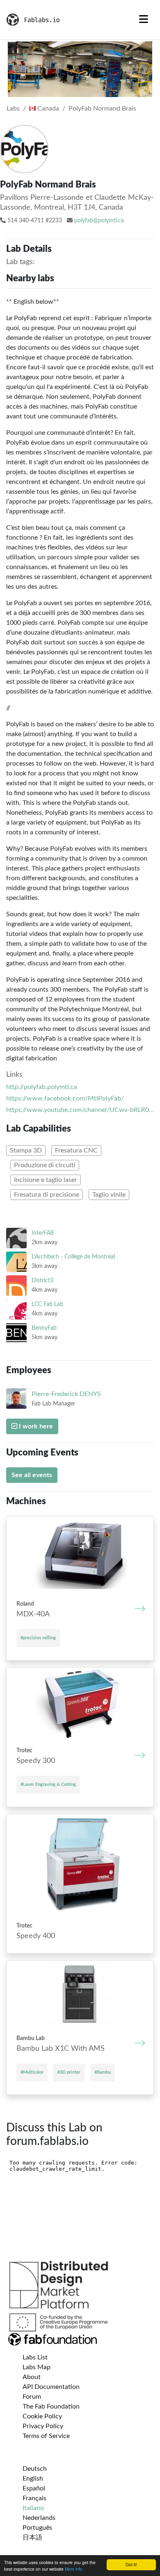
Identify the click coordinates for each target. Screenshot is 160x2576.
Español (34, 2488)
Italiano (33, 2508)
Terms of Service (46, 2436)
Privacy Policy (43, 2426)
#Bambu (103, 2072)
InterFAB (43, 1233)
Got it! (131, 2564)
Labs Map (37, 2367)
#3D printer (69, 2072)
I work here (35, 1426)
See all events (32, 1475)
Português (37, 2528)
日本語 (32, 2538)
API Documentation (51, 2387)
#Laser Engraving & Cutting (48, 1784)
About (32, 2377)
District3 (42, 1280)
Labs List (35, 2357)
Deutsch (35, 2469)
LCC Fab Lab (47, 1304)
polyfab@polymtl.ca (99, 221)
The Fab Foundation (51, 2407)
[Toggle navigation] (144, 20)
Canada (47, 108)
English (33, 2479)
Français (34, 2498)
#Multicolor (32, 2072)
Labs (13, 108)
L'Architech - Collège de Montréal (73, 1257)
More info (74, 2569)
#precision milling (38, 1638)
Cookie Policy (42, 2416)
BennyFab (44, 1328)
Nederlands (39, 2518)
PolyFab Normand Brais (102, 108)
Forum (32, 2397)
